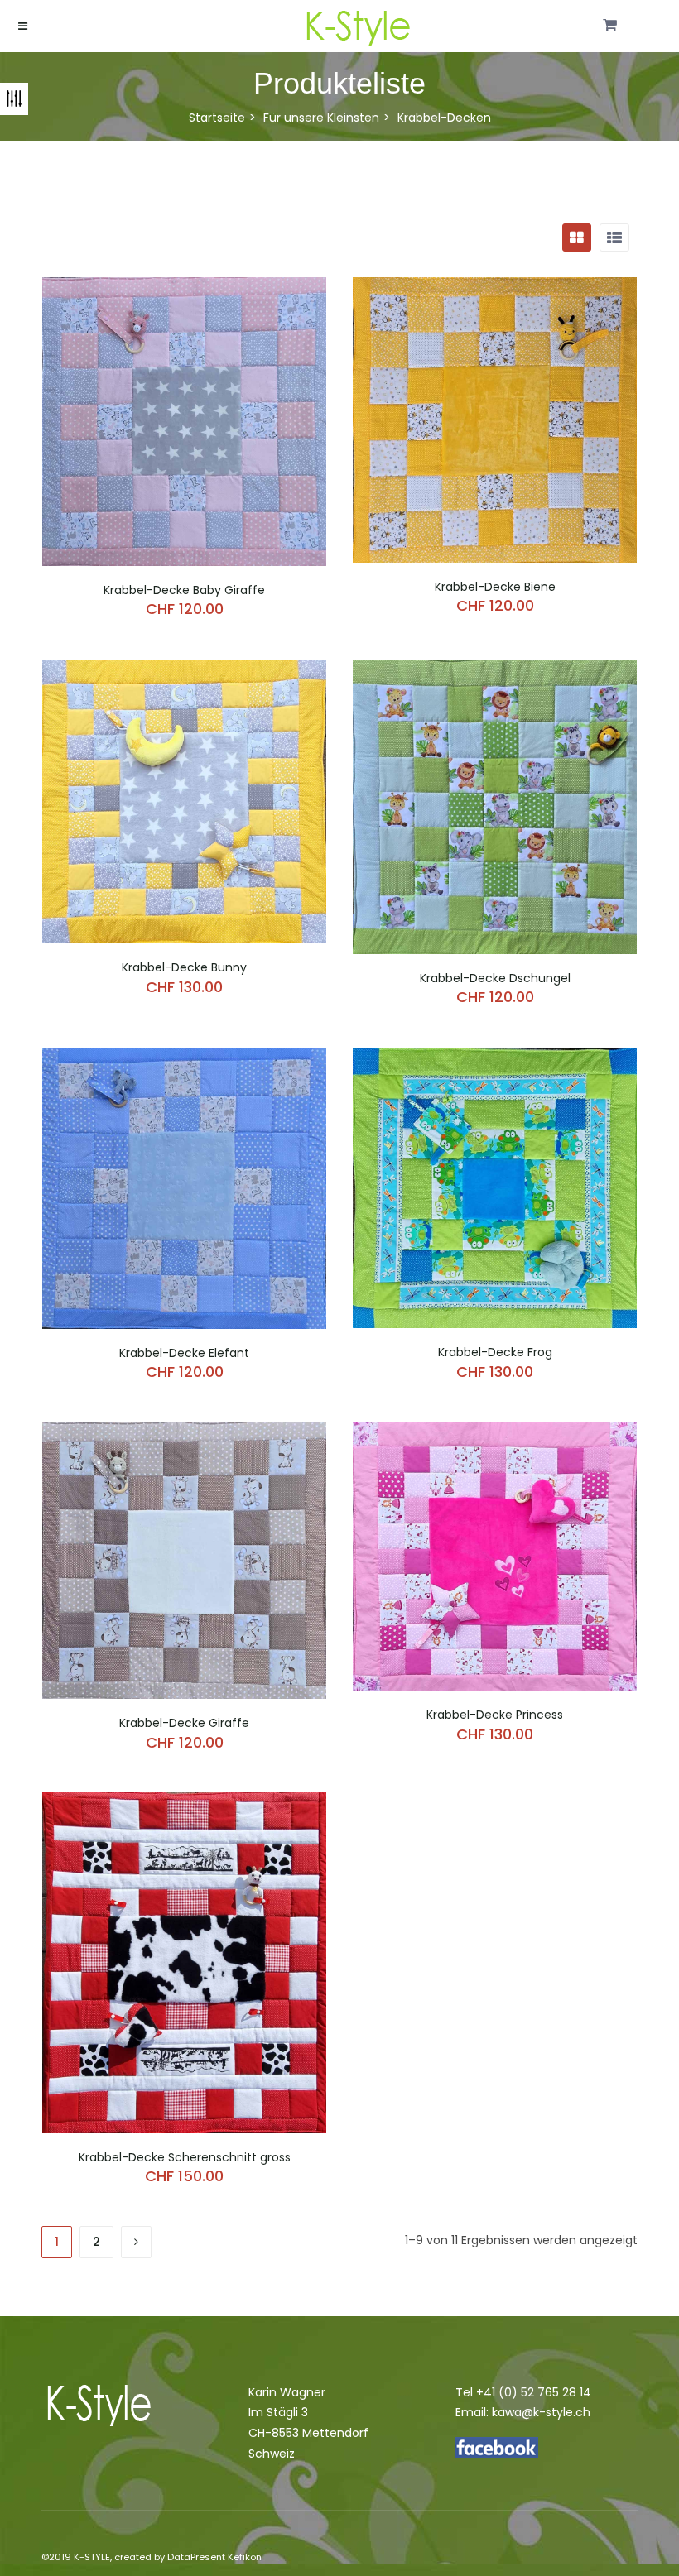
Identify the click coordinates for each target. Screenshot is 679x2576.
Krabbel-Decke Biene (495, 587)
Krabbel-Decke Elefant (184, 1353)
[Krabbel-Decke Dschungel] (495, 669)
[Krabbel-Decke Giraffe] (184, 1432)
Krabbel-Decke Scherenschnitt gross (185, 2157)
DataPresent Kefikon (214, 2557)
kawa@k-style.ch (541, 2412)
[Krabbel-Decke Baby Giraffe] (184, 287)
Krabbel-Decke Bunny (184, 967)
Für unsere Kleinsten (321, 118)
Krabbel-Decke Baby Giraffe (184, 590)
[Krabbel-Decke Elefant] (184, 1058)
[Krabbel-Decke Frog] (495, 1058)
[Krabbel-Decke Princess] (495, 1432)
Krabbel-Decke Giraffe (184, 1723)
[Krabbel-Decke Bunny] (184, 669)
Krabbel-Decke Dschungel (495, 978)
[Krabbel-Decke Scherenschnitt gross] (184, 1802)
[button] (610, 26)
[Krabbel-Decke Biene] (495, 287)
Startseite (217, 118)
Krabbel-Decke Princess (495, 1715)
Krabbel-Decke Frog (495, 1352)
